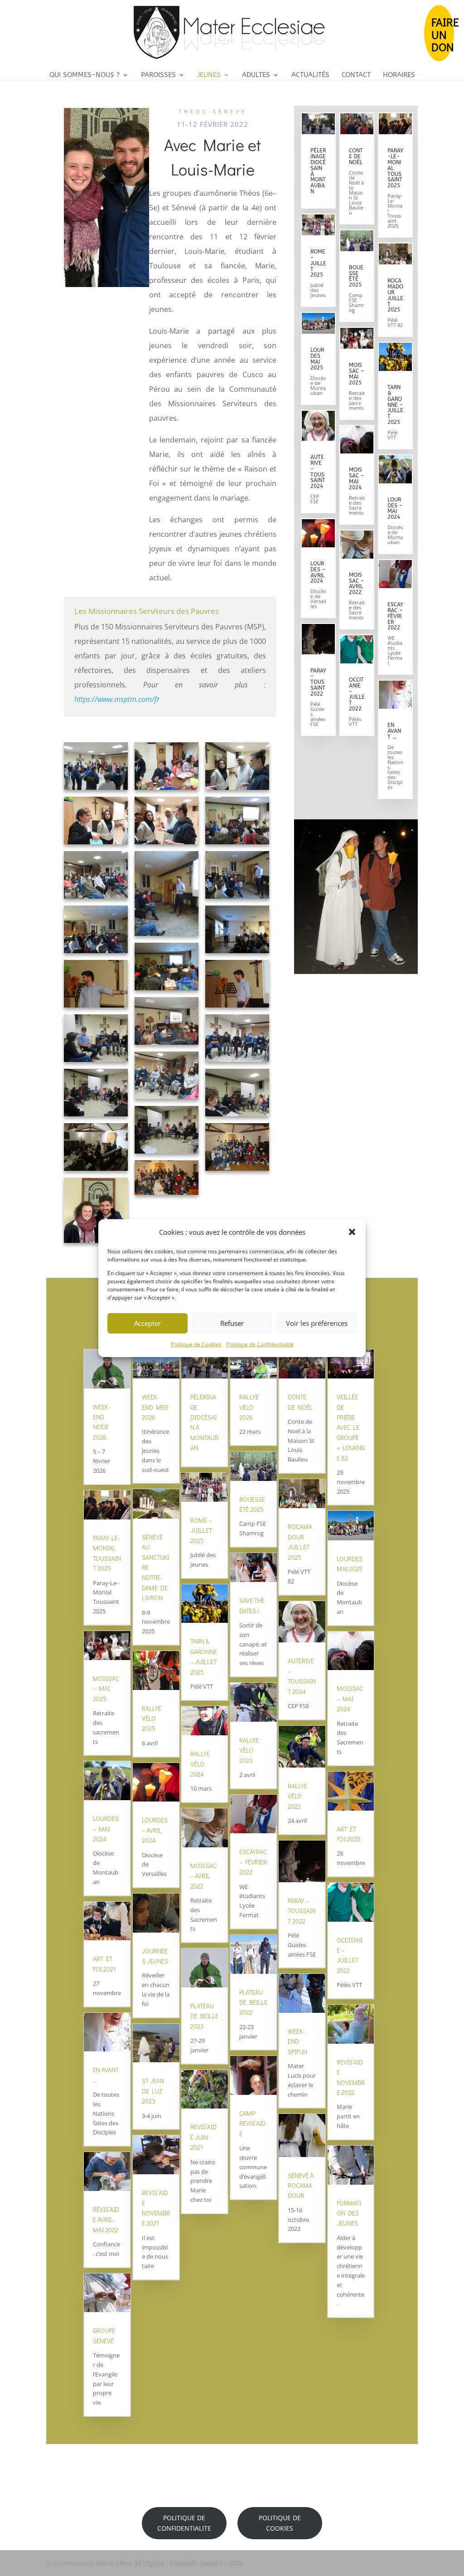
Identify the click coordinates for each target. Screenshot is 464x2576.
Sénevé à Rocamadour (301, 2186)
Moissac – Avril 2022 (356, 584)
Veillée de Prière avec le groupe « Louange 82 (351, 1427)
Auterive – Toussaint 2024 (318, 472)
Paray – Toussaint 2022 (318, 682)
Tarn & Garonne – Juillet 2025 (395, 405)
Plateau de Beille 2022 (253, 2002)
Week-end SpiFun (297, 2041)
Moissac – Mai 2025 (356, 374)
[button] (352, 1232)
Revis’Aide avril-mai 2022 (106, 2220)
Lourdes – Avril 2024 (318, 572)
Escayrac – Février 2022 (395, 616)
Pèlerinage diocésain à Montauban (318, 171)
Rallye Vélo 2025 (152, 1719)
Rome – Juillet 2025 (318, 263)
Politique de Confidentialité (260, 1344)
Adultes (256, 75)
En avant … (394, 731)
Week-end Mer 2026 (155, 1407)
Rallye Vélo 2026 (249, 1407)
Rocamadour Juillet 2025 (395, 295)
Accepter (147, 1323)
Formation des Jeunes (349, 2213)
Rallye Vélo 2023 (249, 1750)
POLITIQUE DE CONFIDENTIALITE (184, 2523)
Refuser (232, 1323)
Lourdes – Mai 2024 (395, 509)
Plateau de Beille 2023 (204, 2016)
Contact (356, 75)
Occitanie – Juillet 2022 (357, 694)
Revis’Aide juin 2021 (203, 2137)
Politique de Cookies (196, 1344)
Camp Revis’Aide (252, 2123)
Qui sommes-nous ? (85, 75)
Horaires (399, 75)
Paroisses (158, 75)
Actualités (310, 75)
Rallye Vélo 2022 (297, 1796)
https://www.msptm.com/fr (117, 699)
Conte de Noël (356, 156)
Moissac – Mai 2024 (356, 479)
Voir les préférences (317, 1323)
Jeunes (209, 75)
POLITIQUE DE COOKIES (280, 2523)
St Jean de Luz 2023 (153, 2091)
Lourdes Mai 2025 (317, 359)
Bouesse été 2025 (356, 276)
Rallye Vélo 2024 (200, 1764)
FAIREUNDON (443, 34)
